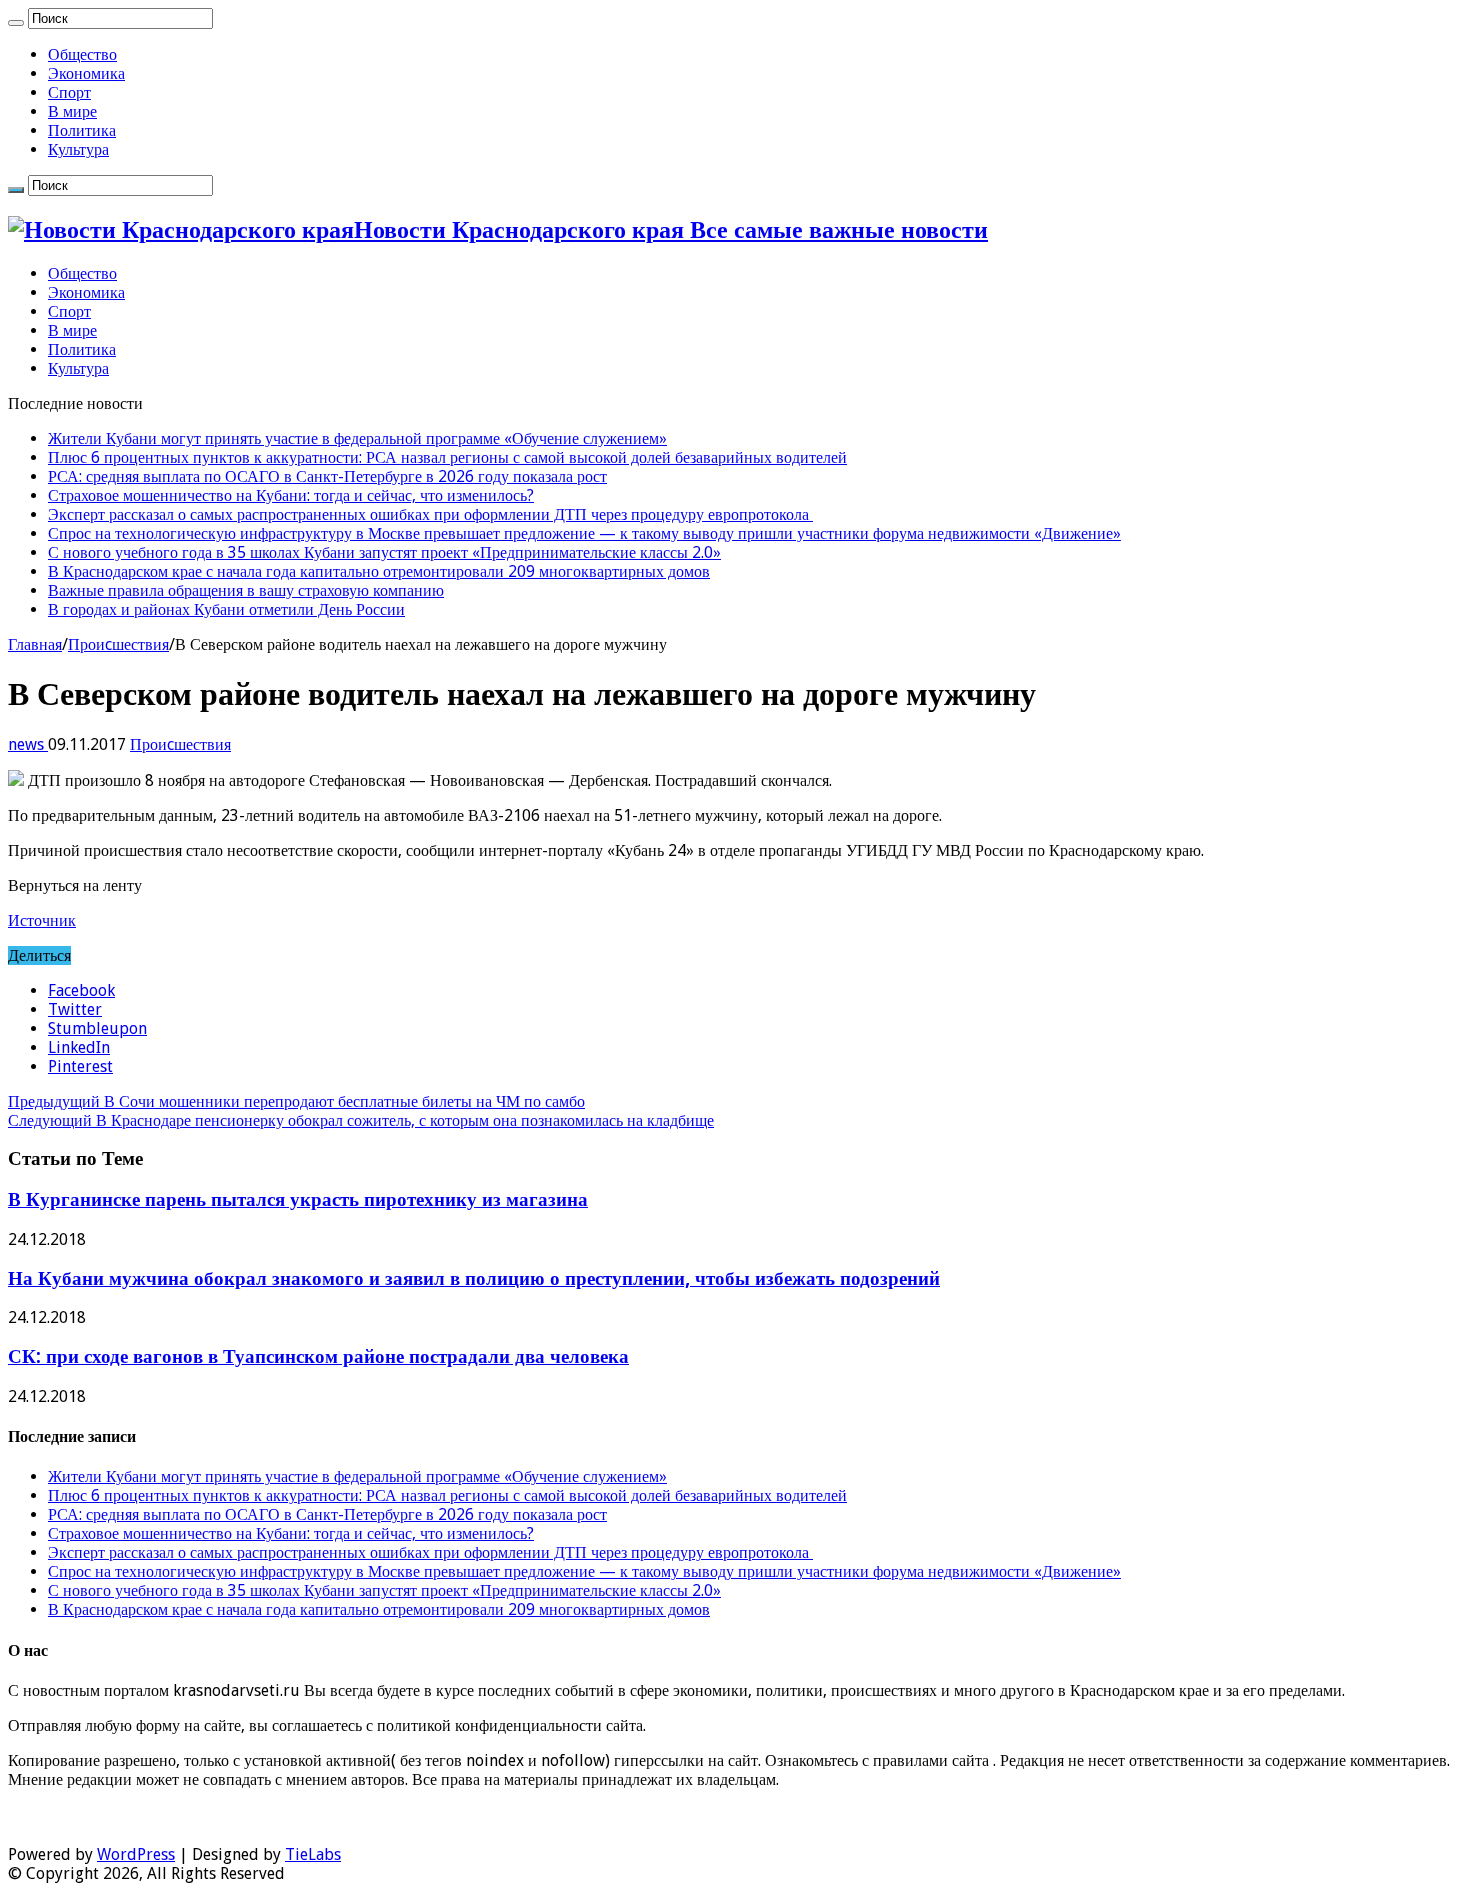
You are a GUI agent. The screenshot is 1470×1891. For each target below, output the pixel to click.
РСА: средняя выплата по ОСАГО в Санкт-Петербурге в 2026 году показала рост (327, 476)
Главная (35, 644)
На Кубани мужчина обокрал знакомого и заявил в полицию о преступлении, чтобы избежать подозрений (474, 1278)
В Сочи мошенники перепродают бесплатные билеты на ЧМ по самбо (296, 1101)
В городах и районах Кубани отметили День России (226, 609)
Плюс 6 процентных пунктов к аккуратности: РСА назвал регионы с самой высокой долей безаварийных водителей (447, 457)
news (28, 744)
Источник (42, 920)
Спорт (69, 92)
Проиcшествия (118, 644)
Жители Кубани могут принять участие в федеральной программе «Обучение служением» (357, 438)
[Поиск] (16, 23)
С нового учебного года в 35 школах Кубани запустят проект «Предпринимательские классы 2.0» (384, 552)
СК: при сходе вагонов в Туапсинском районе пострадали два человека (318, 1356)
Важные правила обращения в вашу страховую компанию (246, 590)
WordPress (136, 1854)
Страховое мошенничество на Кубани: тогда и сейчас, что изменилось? (291, 495)
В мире (72, 111)
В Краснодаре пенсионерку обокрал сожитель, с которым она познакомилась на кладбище (361, 1120)
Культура (78, 149)
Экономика (86, 73)
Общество (82, 54)
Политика (82, 130)
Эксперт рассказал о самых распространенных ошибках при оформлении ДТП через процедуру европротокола (430, 514)
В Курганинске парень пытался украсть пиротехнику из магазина (298, 1199)
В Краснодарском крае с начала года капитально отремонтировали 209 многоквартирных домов (379, 571)
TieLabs (313, 1854)
